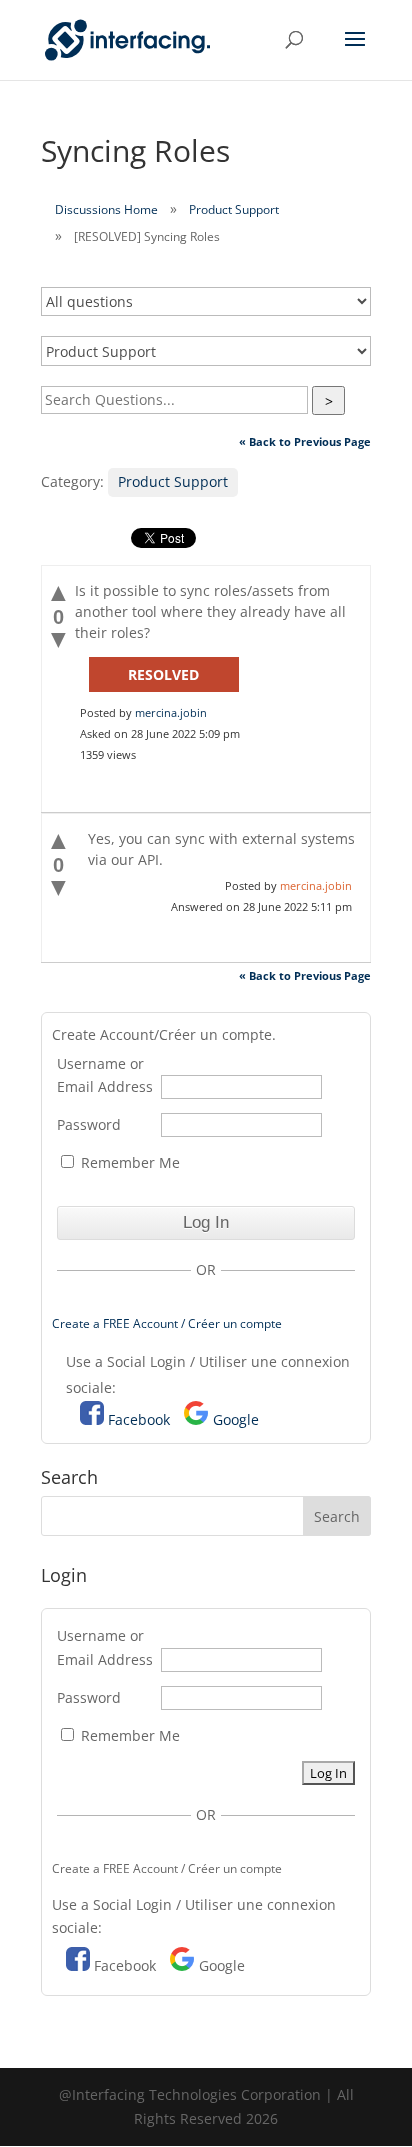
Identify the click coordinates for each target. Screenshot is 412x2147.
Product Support (234, 209)
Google (236, 1419)
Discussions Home (106, 209)
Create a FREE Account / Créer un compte (167, 1323)
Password (89, 1124)
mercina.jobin (171, 712)
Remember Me (128, 1162)
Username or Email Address (105, 1075)
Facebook (139, 1419)
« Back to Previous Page (305, 441)
